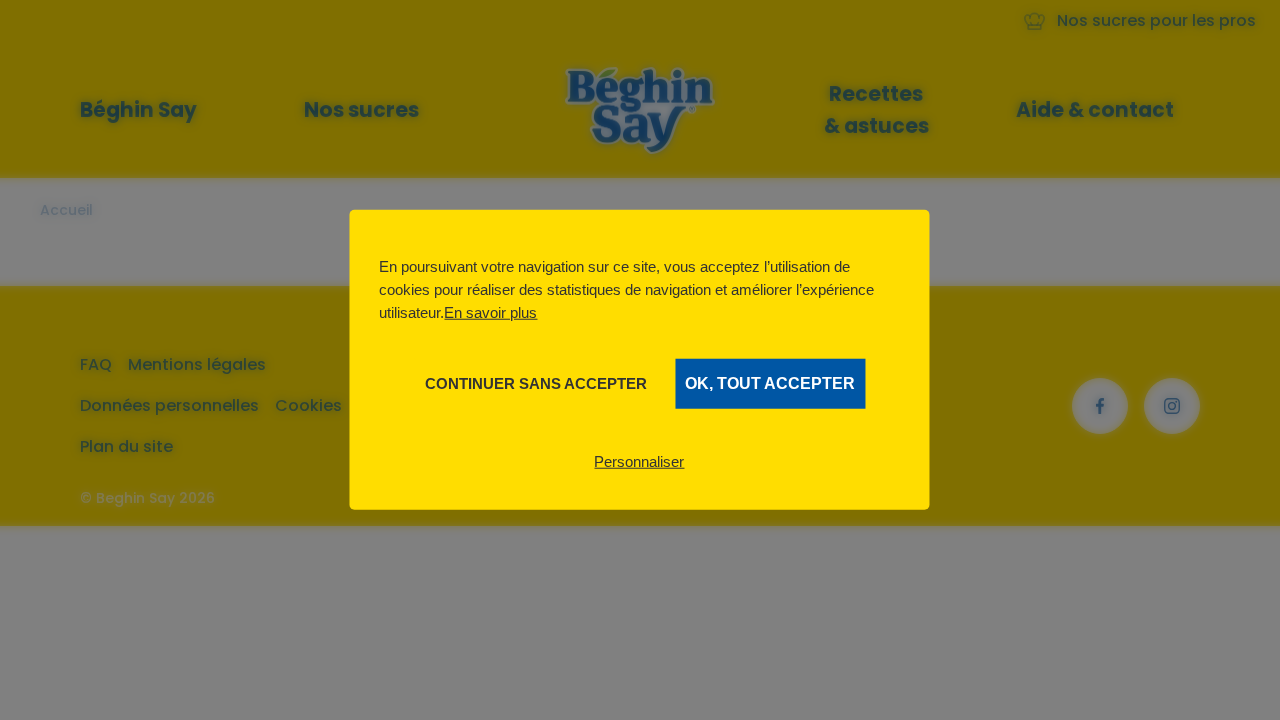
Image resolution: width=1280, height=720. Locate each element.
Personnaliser (639, 461)
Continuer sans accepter (536, 383)
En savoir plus (490, 312)
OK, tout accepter (770, 383)
